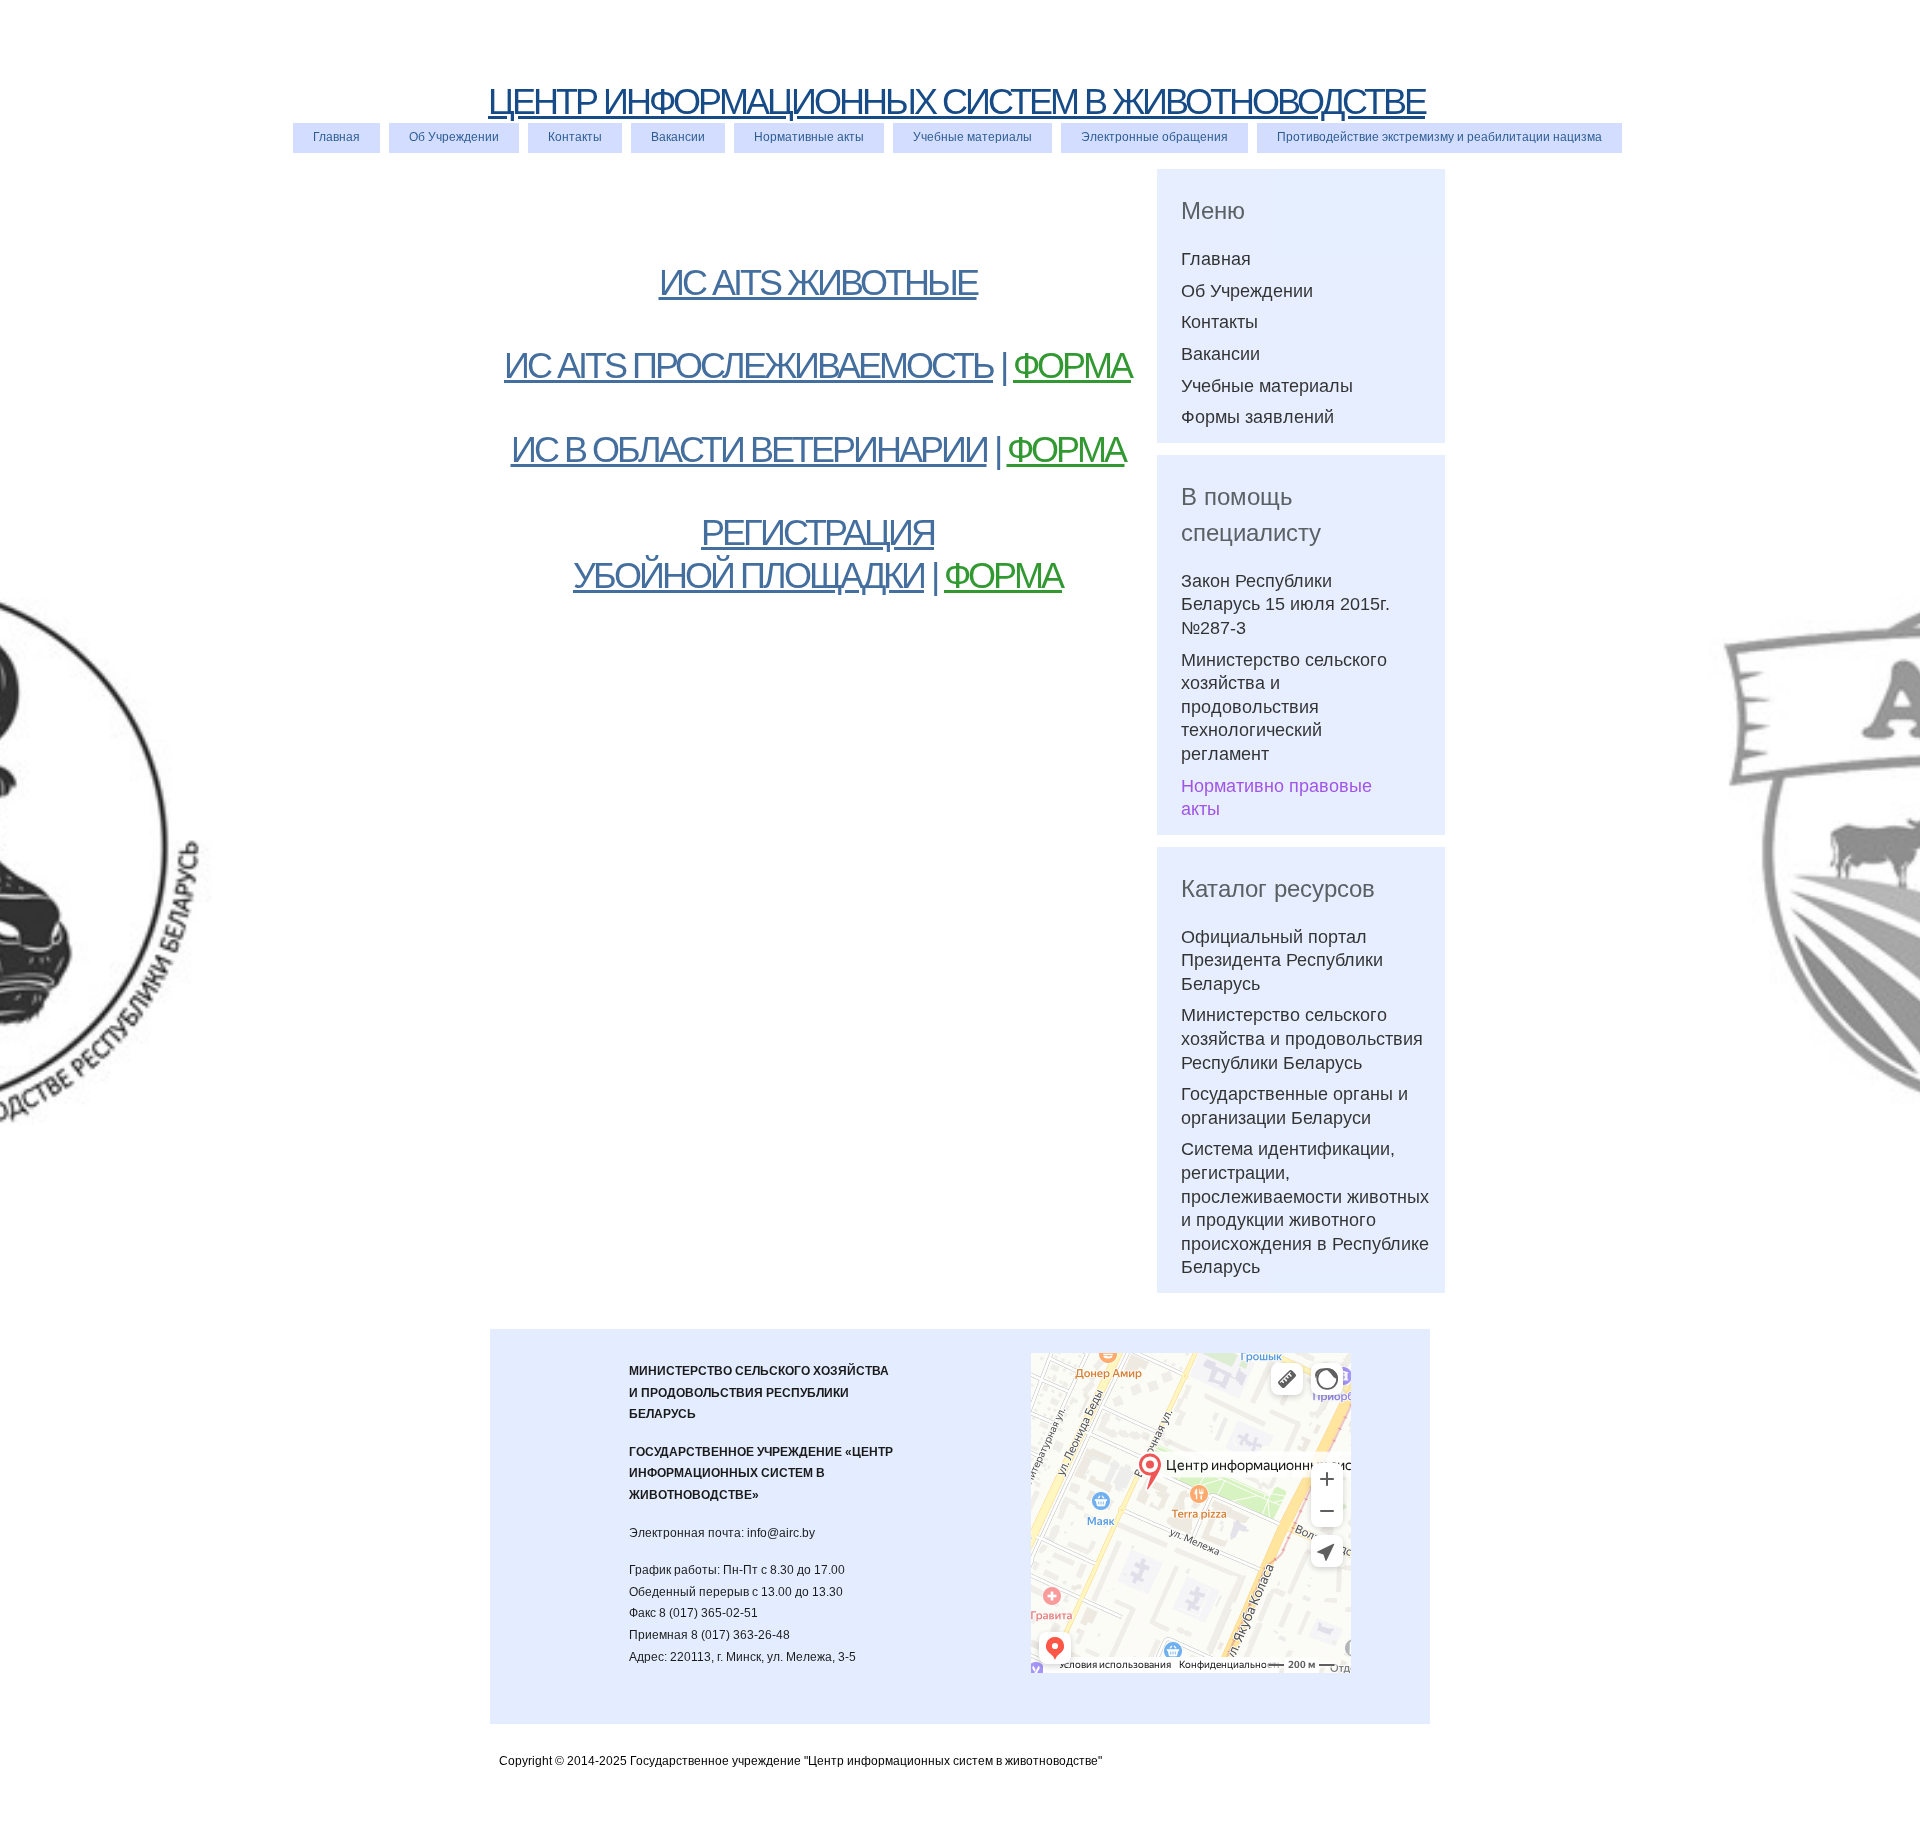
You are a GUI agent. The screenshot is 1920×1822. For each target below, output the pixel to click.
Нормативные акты (809, 137)
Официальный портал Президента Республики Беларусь (1282, 960)
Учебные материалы (972, 137)
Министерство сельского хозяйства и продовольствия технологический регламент (1284, 707)
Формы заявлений (1257, 417)
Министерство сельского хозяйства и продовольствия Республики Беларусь (1302, 1038)
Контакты (575, 137)
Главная (336, 137)
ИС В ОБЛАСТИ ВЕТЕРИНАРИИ (749, 449)
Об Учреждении (454, 137)
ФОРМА (1072, 365)
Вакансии (678, 137)
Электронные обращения (1154, 137)
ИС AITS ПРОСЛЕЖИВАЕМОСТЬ (748, 365)
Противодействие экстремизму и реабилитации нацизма (1439, 137)
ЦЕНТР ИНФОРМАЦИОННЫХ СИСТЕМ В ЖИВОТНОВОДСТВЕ (956, 101)
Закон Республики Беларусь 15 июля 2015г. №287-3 (1285, 604)
